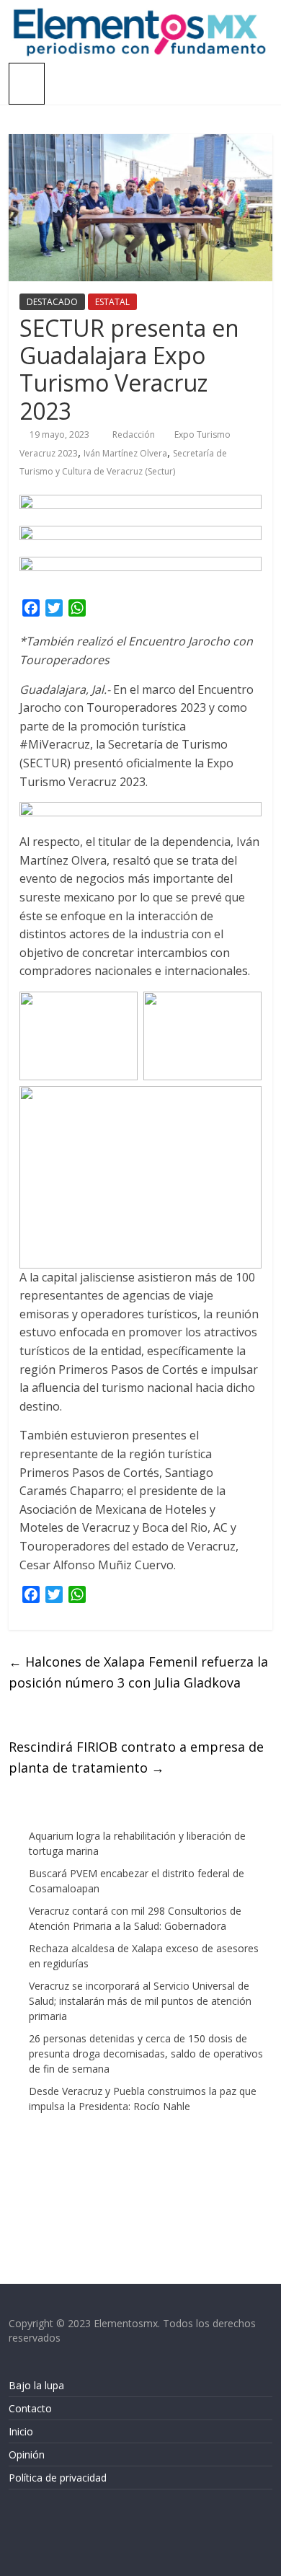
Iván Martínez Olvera (125, 453)
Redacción (135, 435)
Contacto (30, 2408)
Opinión (27, 2454)
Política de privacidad (58, 2478)
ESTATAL (112, 302)
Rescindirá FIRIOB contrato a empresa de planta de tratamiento (136, 1757)
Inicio (21, 2431)
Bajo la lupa (36, 2385)
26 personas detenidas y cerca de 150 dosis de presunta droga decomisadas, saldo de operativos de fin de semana (146, 2054)
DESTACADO (52, 302)
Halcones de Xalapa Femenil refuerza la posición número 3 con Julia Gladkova (138, 1672)
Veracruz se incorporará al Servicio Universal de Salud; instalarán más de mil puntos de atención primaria (140, 2001)
